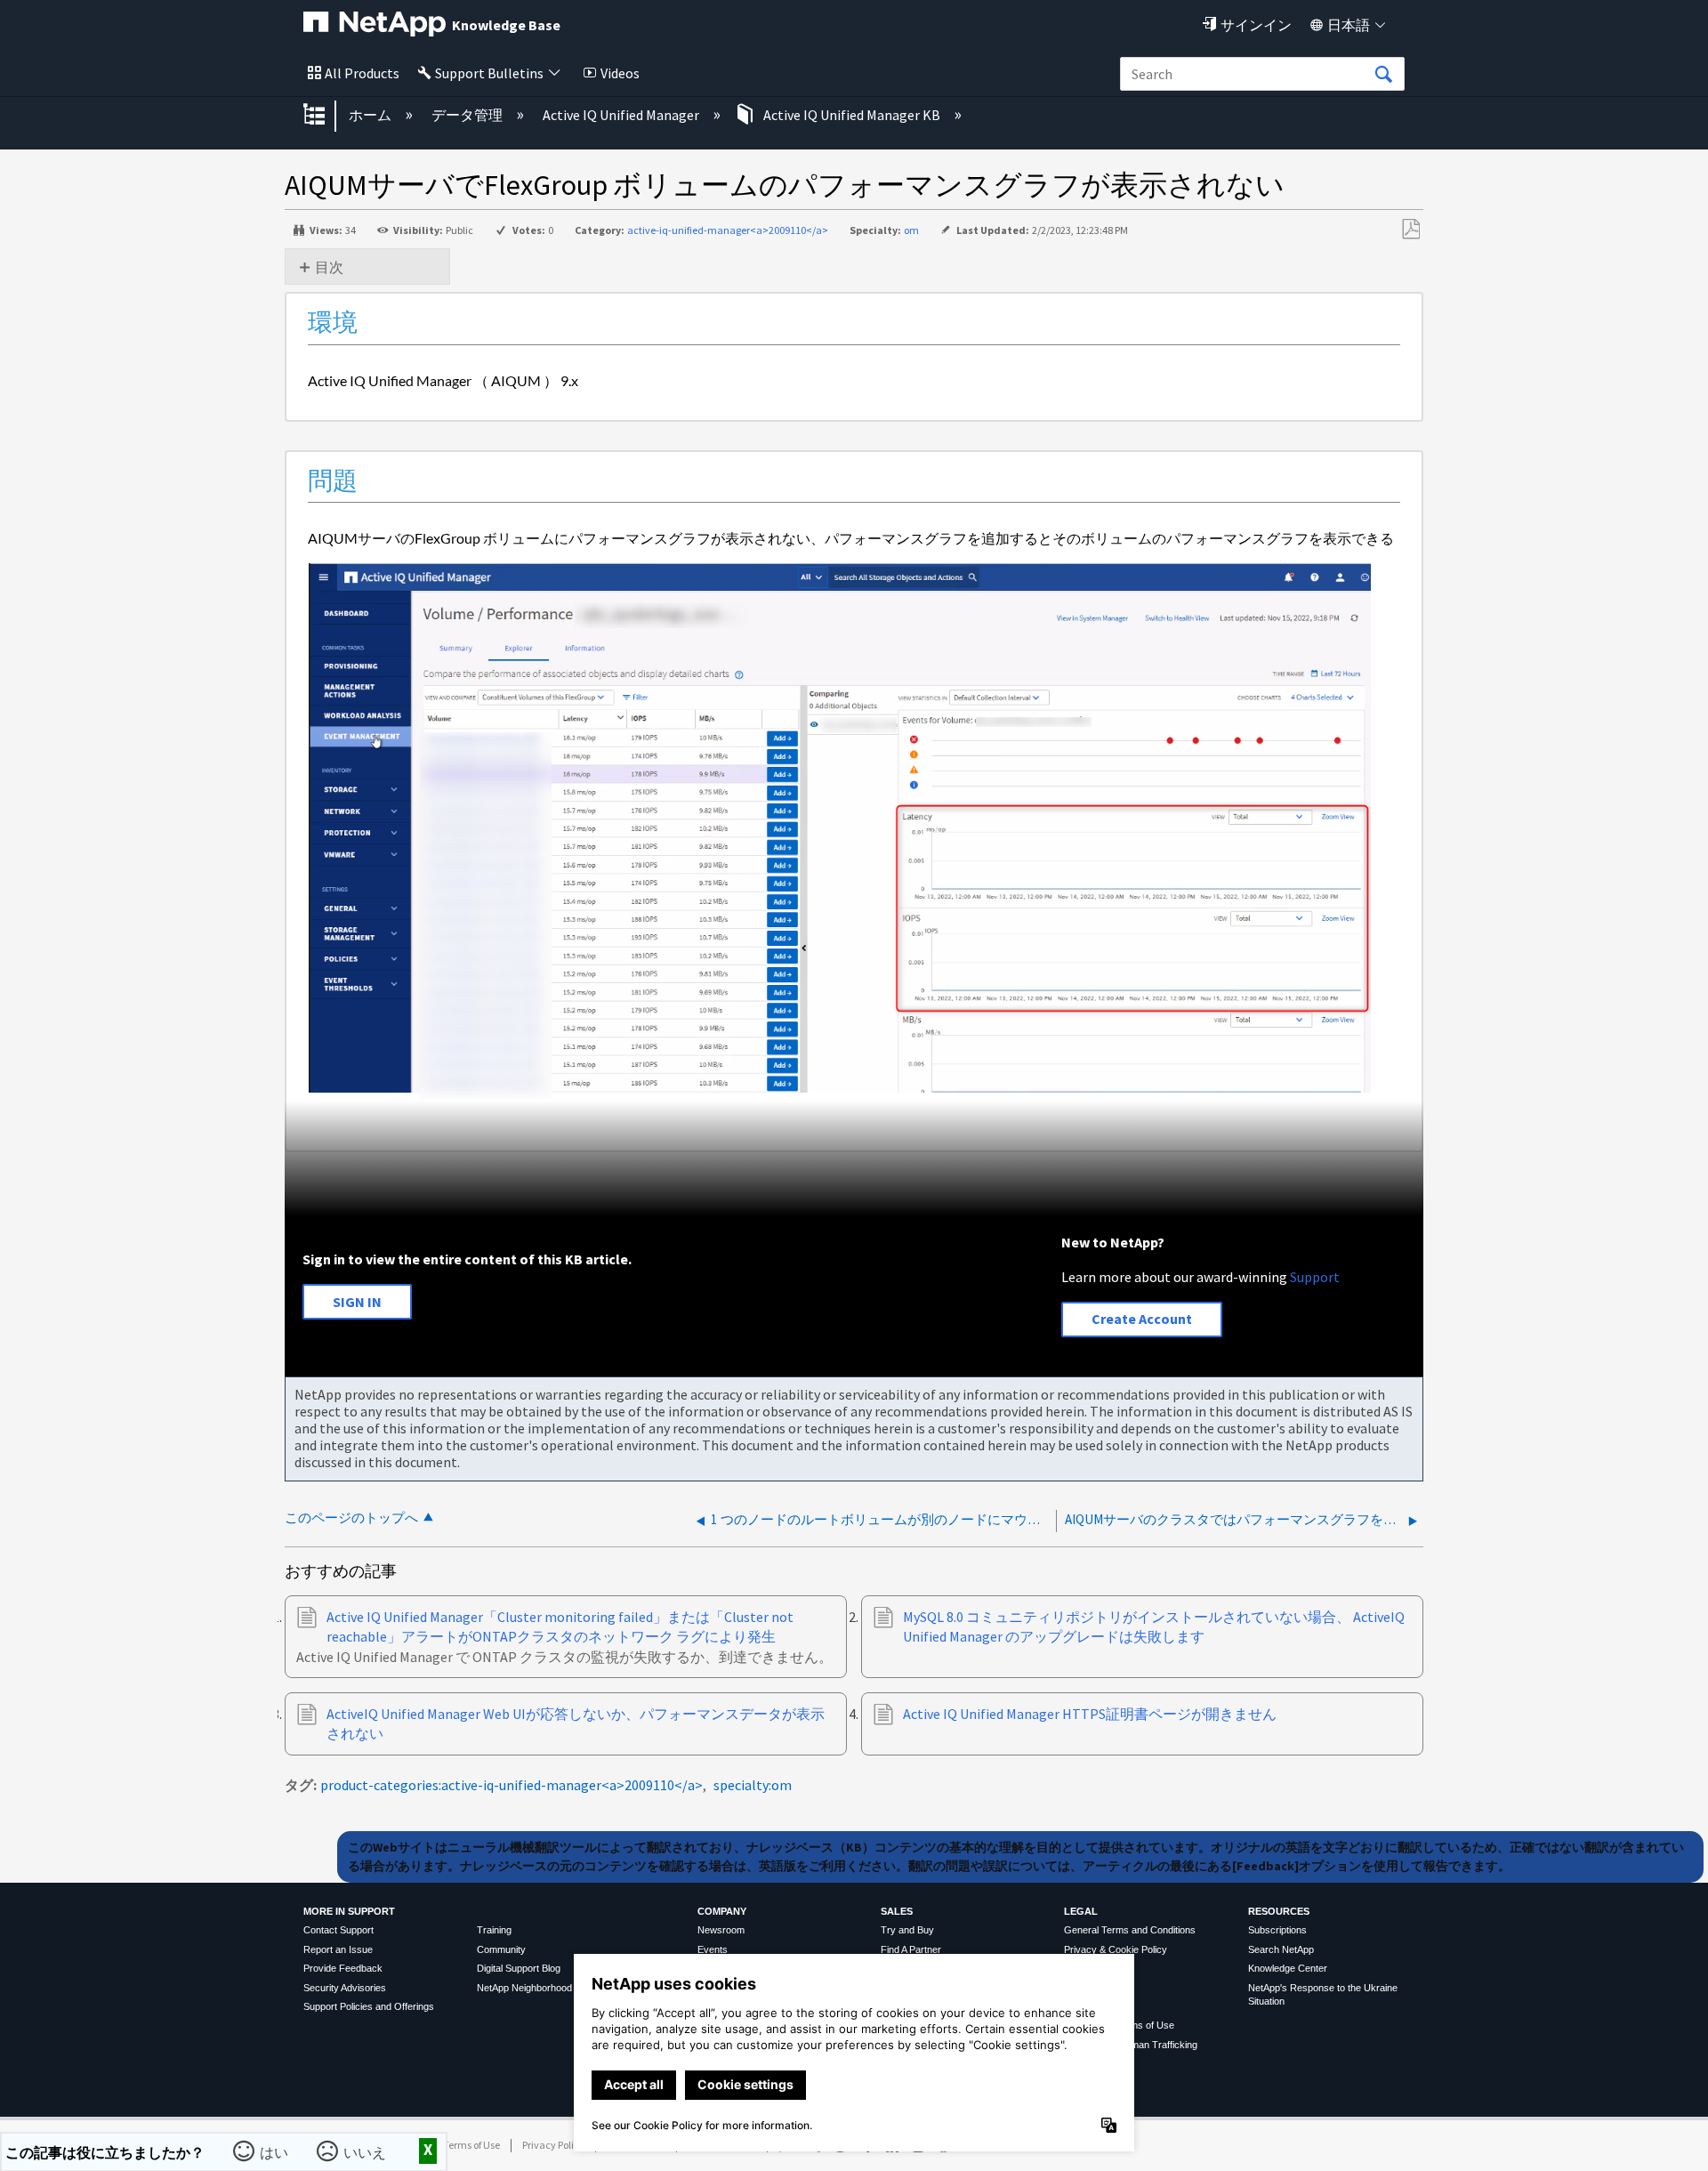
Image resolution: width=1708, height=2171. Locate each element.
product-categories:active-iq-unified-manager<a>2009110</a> (512, 1785)
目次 (329, 267)
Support (1315, 1277)
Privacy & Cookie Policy (1116, 1949)
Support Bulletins (489, 73)
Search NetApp (1281, 1949)
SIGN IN (357, 1302)
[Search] (1383, 75)
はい (276, 2151)
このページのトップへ (351, 1517)
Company (722, 1911)
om (911, 230)
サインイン (1256, 25)
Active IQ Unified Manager (622, 115)
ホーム (371, 115)
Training (494, 1930)
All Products (362, 73)
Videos (620, 73)
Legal (1081, 1911)
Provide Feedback (343, 1968)
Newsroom (721, 1930)
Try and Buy (907, 1930)
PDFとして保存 (1410, 230)
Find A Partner (911, 1949)
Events (713, 1949)
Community (501, 1949)
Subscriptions (1277, 1930)
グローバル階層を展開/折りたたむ (326, 116)
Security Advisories (345, 1988)
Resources (1279, 1911)
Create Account (1142, 1319)
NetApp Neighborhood (524, 1988)
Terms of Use (471, 2145)
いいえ (367, 2151)
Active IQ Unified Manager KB (852, 115)
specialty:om (753, 1785)
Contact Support (338, 1930)
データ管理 (468, 115)
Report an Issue (338, 1949)
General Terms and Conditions (1130, 1930)
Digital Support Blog (519, 1968)
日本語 (1349, 25)
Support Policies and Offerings (369, 2006)
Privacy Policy (553, 2145)
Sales (897, 1911)
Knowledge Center (1288, 1968)
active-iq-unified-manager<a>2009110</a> (728, 230)
